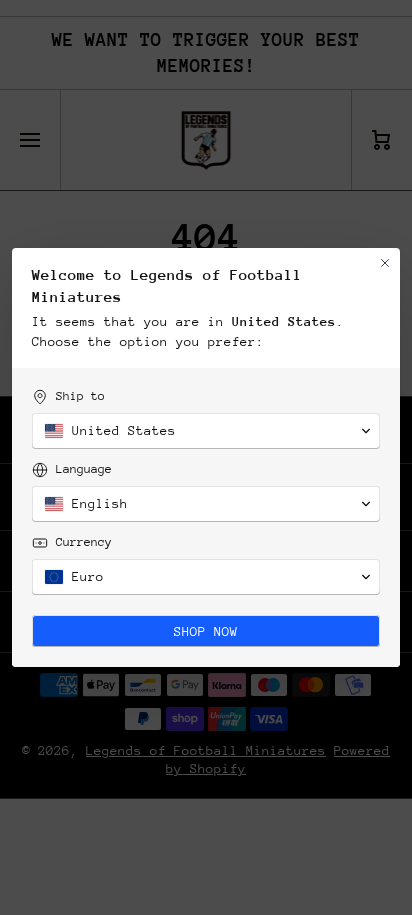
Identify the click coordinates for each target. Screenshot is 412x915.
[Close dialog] (385, 263)
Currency (84, 542)
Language (84, 469)
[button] (206, 431)
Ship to (80, 396)
